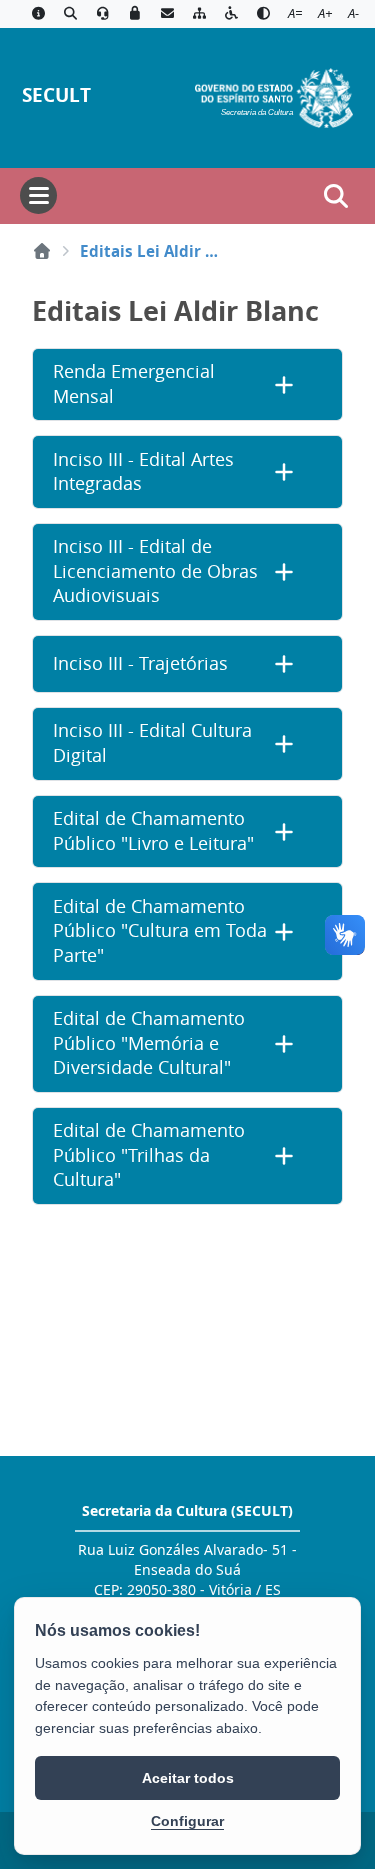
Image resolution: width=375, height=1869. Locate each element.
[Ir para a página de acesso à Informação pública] (38, 14)
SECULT (56, 94)
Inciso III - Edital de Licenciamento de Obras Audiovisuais (155, 571)
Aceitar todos (188, 1778)
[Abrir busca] (336, 196)
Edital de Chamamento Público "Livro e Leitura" (153, 831)
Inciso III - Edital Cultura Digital (152, 743)
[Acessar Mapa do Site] (199, 14)
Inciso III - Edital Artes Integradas (143, 472)
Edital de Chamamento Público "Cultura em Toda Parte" (160, 931)
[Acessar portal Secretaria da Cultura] (274, 96)
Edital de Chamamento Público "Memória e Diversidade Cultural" (149, 1043)
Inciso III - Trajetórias (140, 663)
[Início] (42, 251)
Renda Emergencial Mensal (134, 384)
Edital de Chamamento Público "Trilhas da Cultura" (149, 1155)
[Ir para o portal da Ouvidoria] (103, 14)
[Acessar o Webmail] (167, 14)
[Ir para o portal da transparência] (70, 14)
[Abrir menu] (38, 195)
